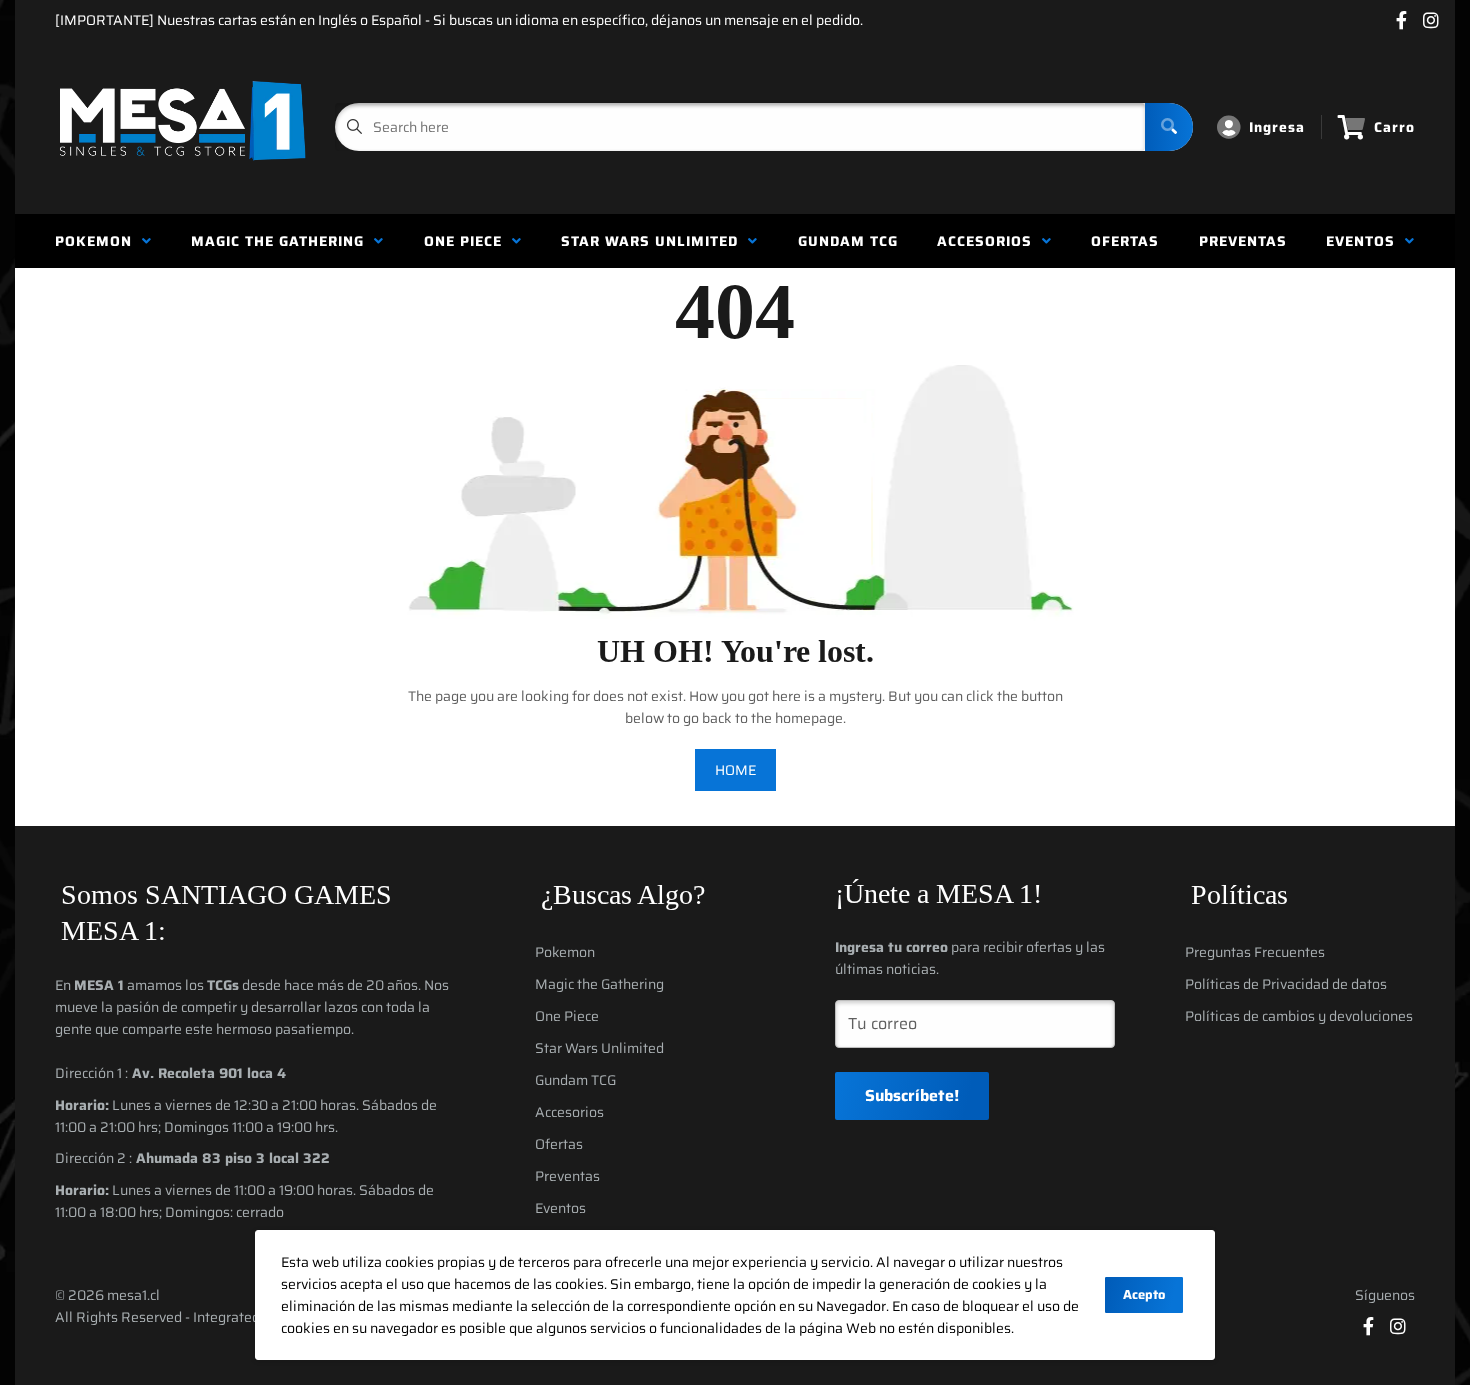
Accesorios (989, 241)
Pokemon (98, 241)
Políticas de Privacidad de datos (1286, 984)
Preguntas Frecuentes (1255, 952)
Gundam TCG (848, 241)
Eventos (1365, 241)
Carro (1394, 127)
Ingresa (1277, 127)
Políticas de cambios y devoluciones (1299, 1016)
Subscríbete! (912, 1095)
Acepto (1144, 1294)
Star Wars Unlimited (654, 241)
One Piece (468, 241)
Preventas (1243, 241)
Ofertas (1125, 241)
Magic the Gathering (282, 241)
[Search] (1169, 127)
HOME (735, 770)
